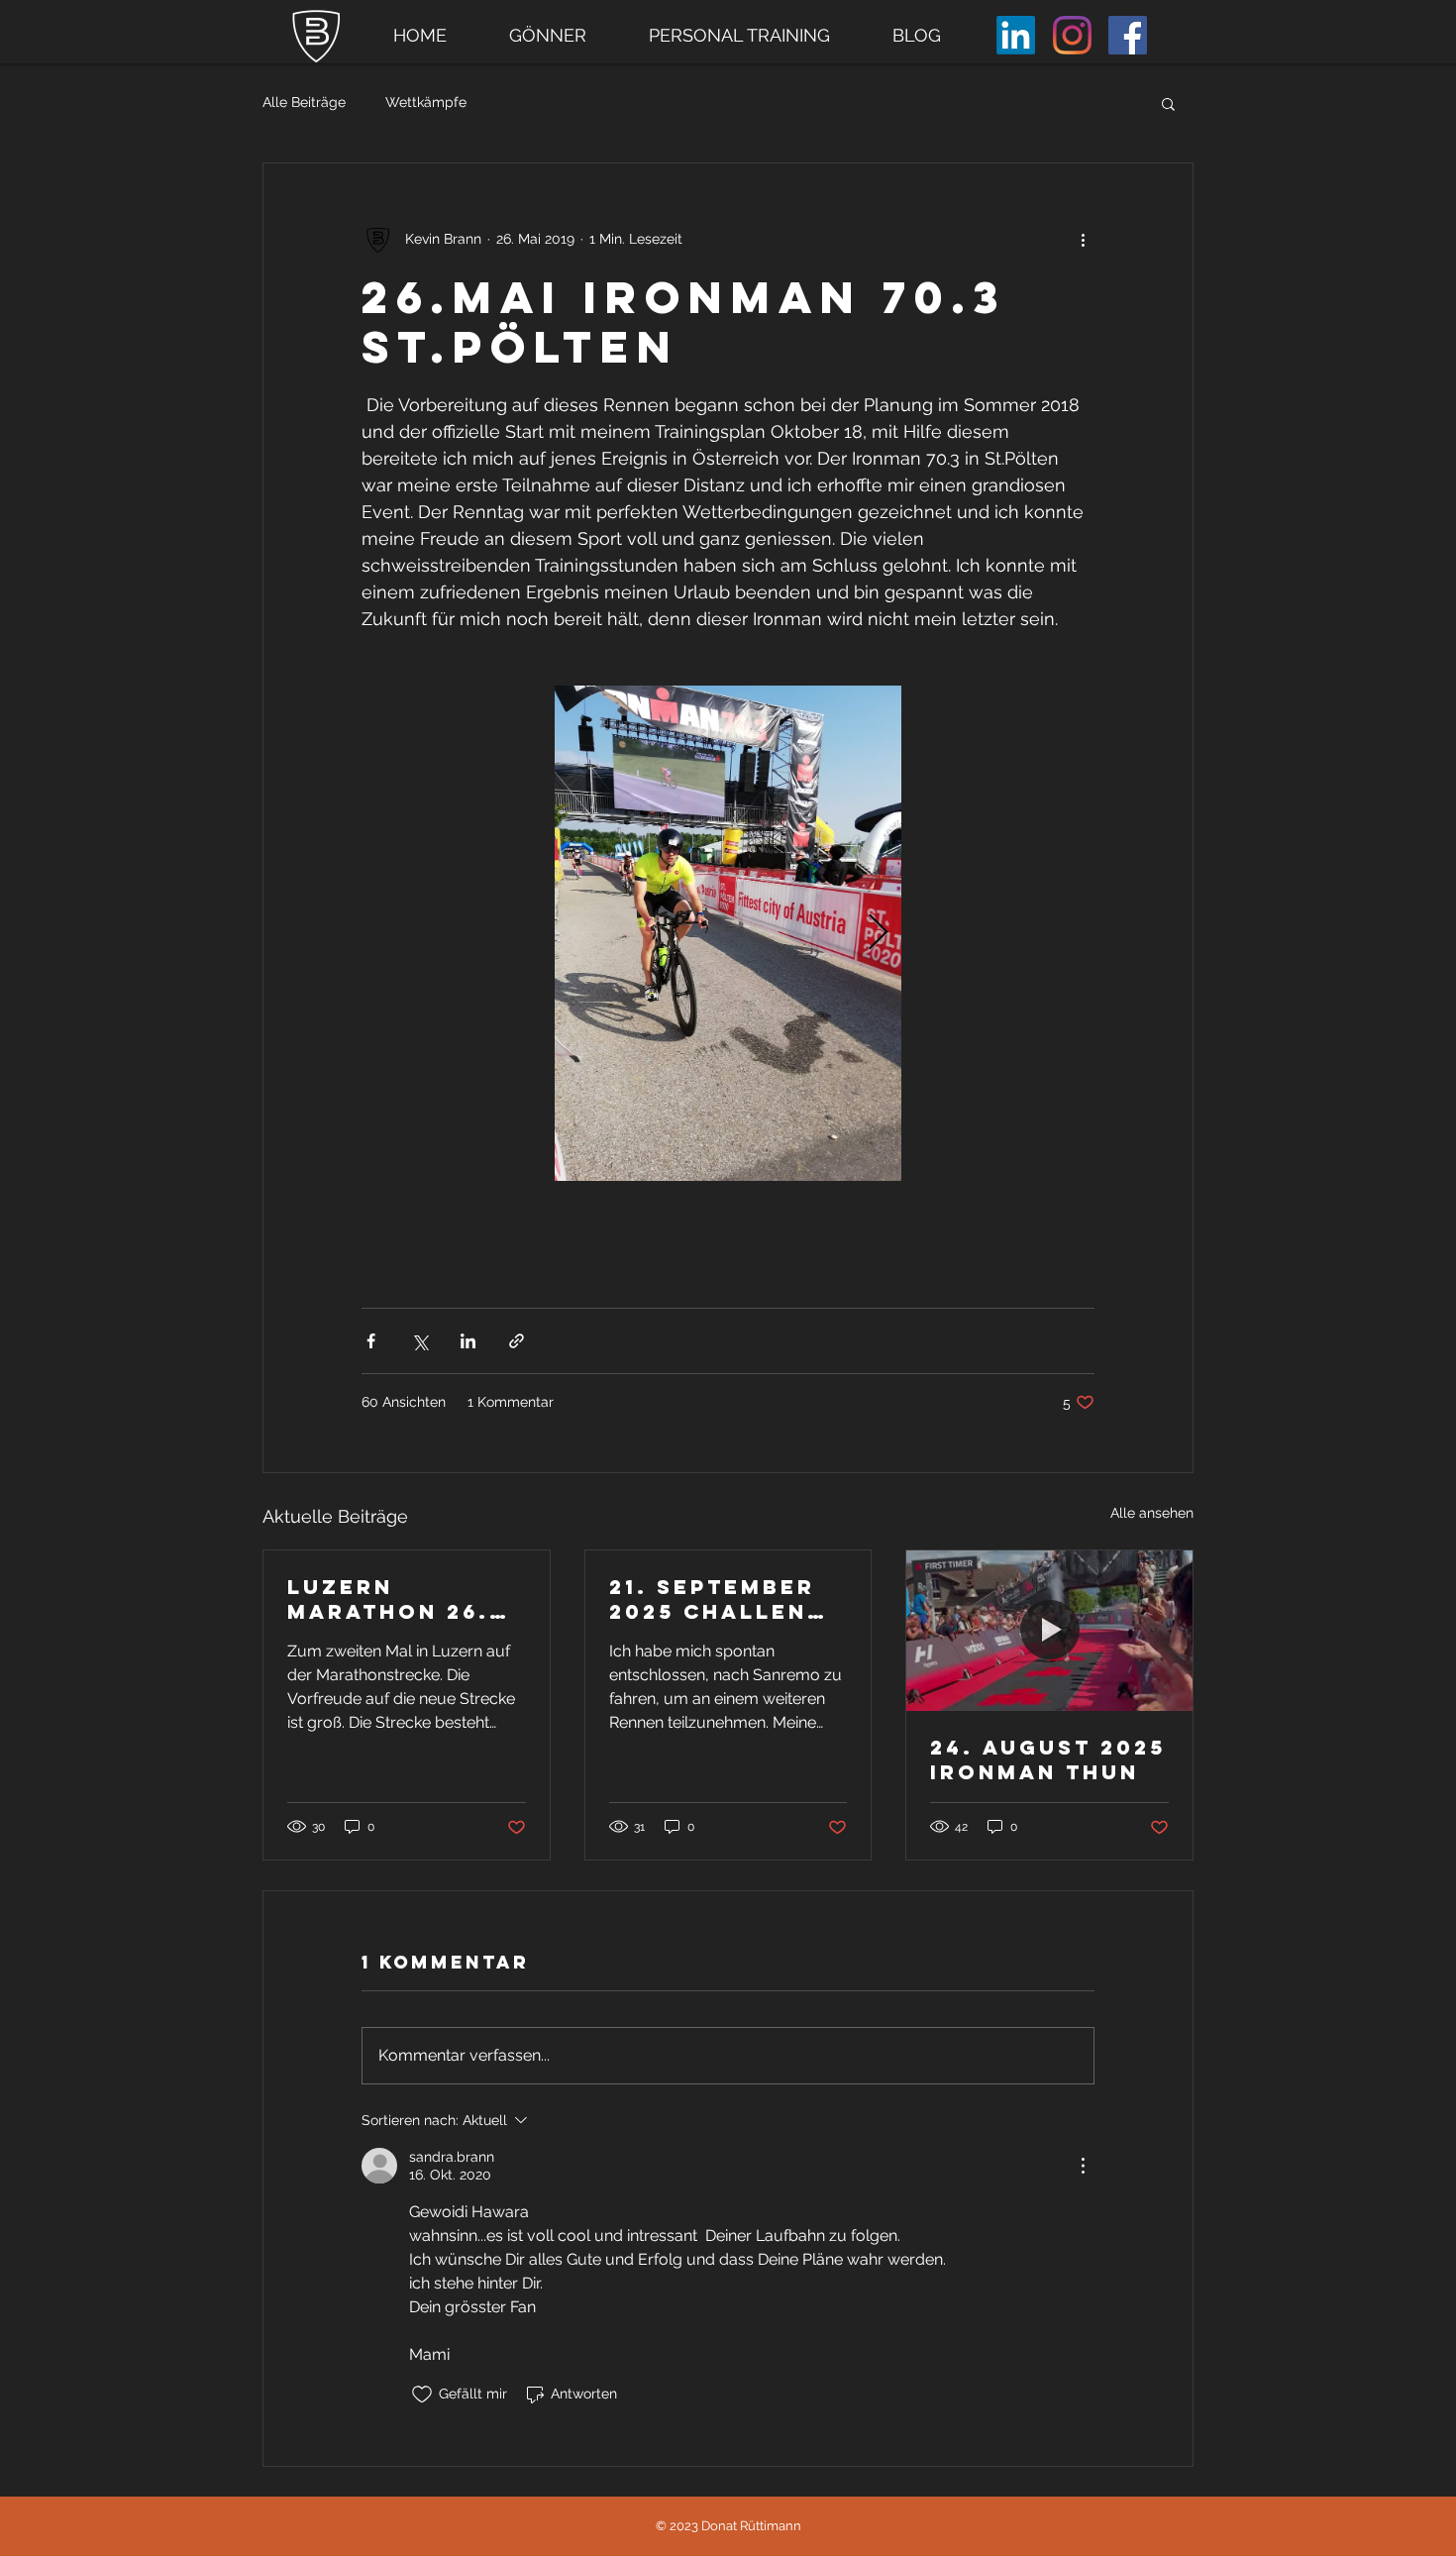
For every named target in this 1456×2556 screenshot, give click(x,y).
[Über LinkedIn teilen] (468, 1341)
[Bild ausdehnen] (728, 933)
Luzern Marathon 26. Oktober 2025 (389, 1599)
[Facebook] (1128, 35)
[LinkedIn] (1016, 35)
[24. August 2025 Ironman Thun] (1049, 1631)
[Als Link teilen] (517, 1341)
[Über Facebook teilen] (371, 1341)
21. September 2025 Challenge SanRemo (727, 1599)
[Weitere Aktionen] (1083, 239)
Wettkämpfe (426, 102)
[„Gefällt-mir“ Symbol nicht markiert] (422, 2395)
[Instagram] (1072, 35)
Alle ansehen (1152, 1513)
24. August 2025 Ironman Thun (1048, 1759)
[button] (1168, 103)
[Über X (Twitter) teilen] (419, 1341)
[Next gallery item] (878, 934)
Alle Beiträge (304, 102)
